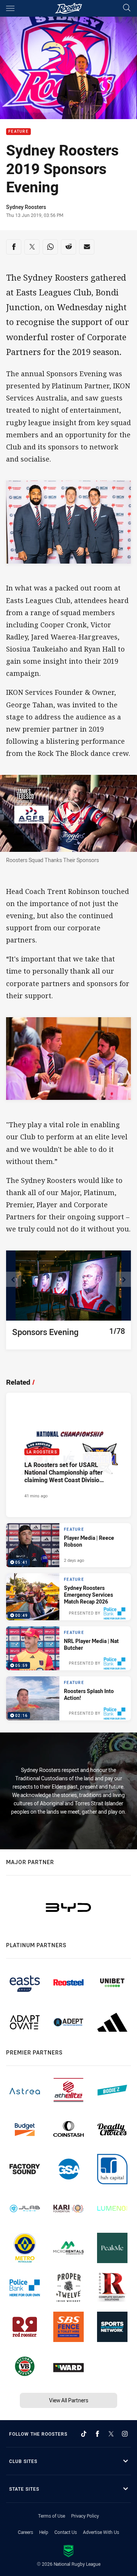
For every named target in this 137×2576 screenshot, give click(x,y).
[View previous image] (14, 1279)
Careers (25, 2532)
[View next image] (123, 1279)
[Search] (127, 8)
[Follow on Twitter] (111, 2434)
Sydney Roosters (26, 207)
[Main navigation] (10, 8)
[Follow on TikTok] (84, 2434)
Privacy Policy (85, 2516)
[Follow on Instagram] (125, 2434)
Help (44, 2532)
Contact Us (66, 2532)
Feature (18, 132)
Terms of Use (52, 2516)
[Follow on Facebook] (97, 2434)
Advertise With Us (101, 2532)
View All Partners (69, 2400)
